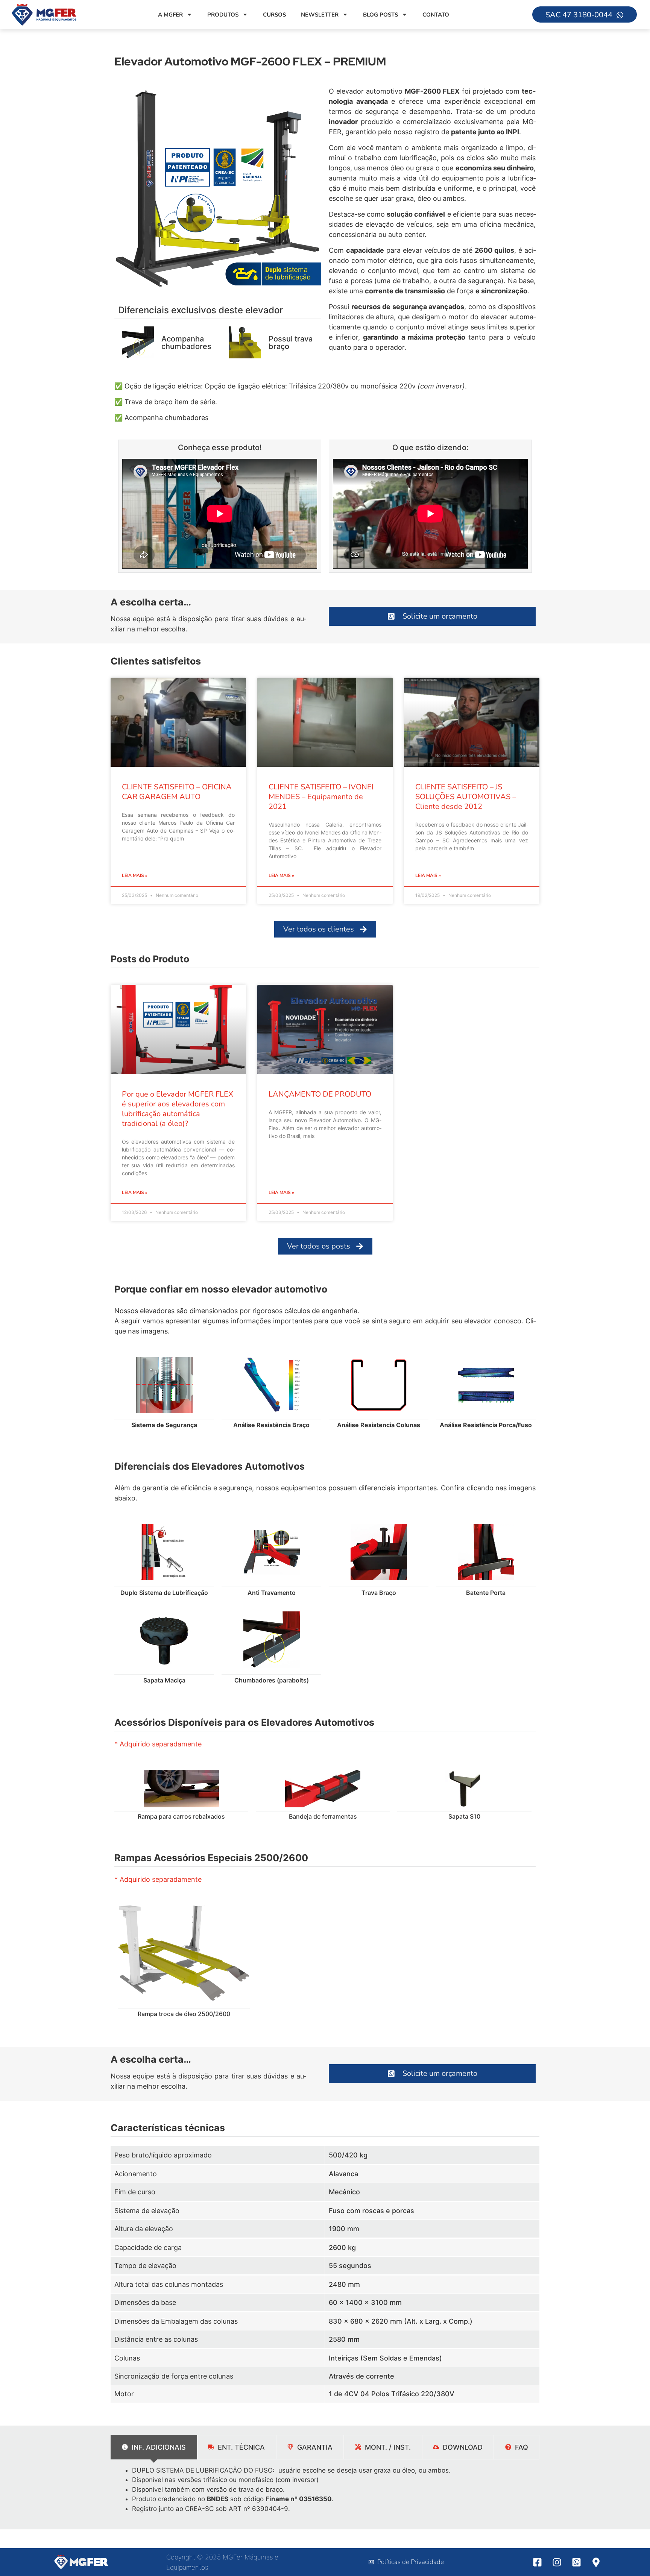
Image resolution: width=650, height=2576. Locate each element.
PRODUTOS (223, 15)
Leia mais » (135, 875)
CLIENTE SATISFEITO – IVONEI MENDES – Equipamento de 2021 (321, 797)
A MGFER (170, 15)
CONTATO (436, 15)
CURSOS (274, 15)
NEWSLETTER (320, 15)
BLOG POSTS (380, 15)
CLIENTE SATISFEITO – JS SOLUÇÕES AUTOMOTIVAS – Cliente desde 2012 (466, 797)
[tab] (154, 2447)
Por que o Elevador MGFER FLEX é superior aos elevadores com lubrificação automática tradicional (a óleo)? (178, 1109)
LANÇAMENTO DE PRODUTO (320, 1094)
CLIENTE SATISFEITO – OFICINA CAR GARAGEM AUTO (177, 792)
